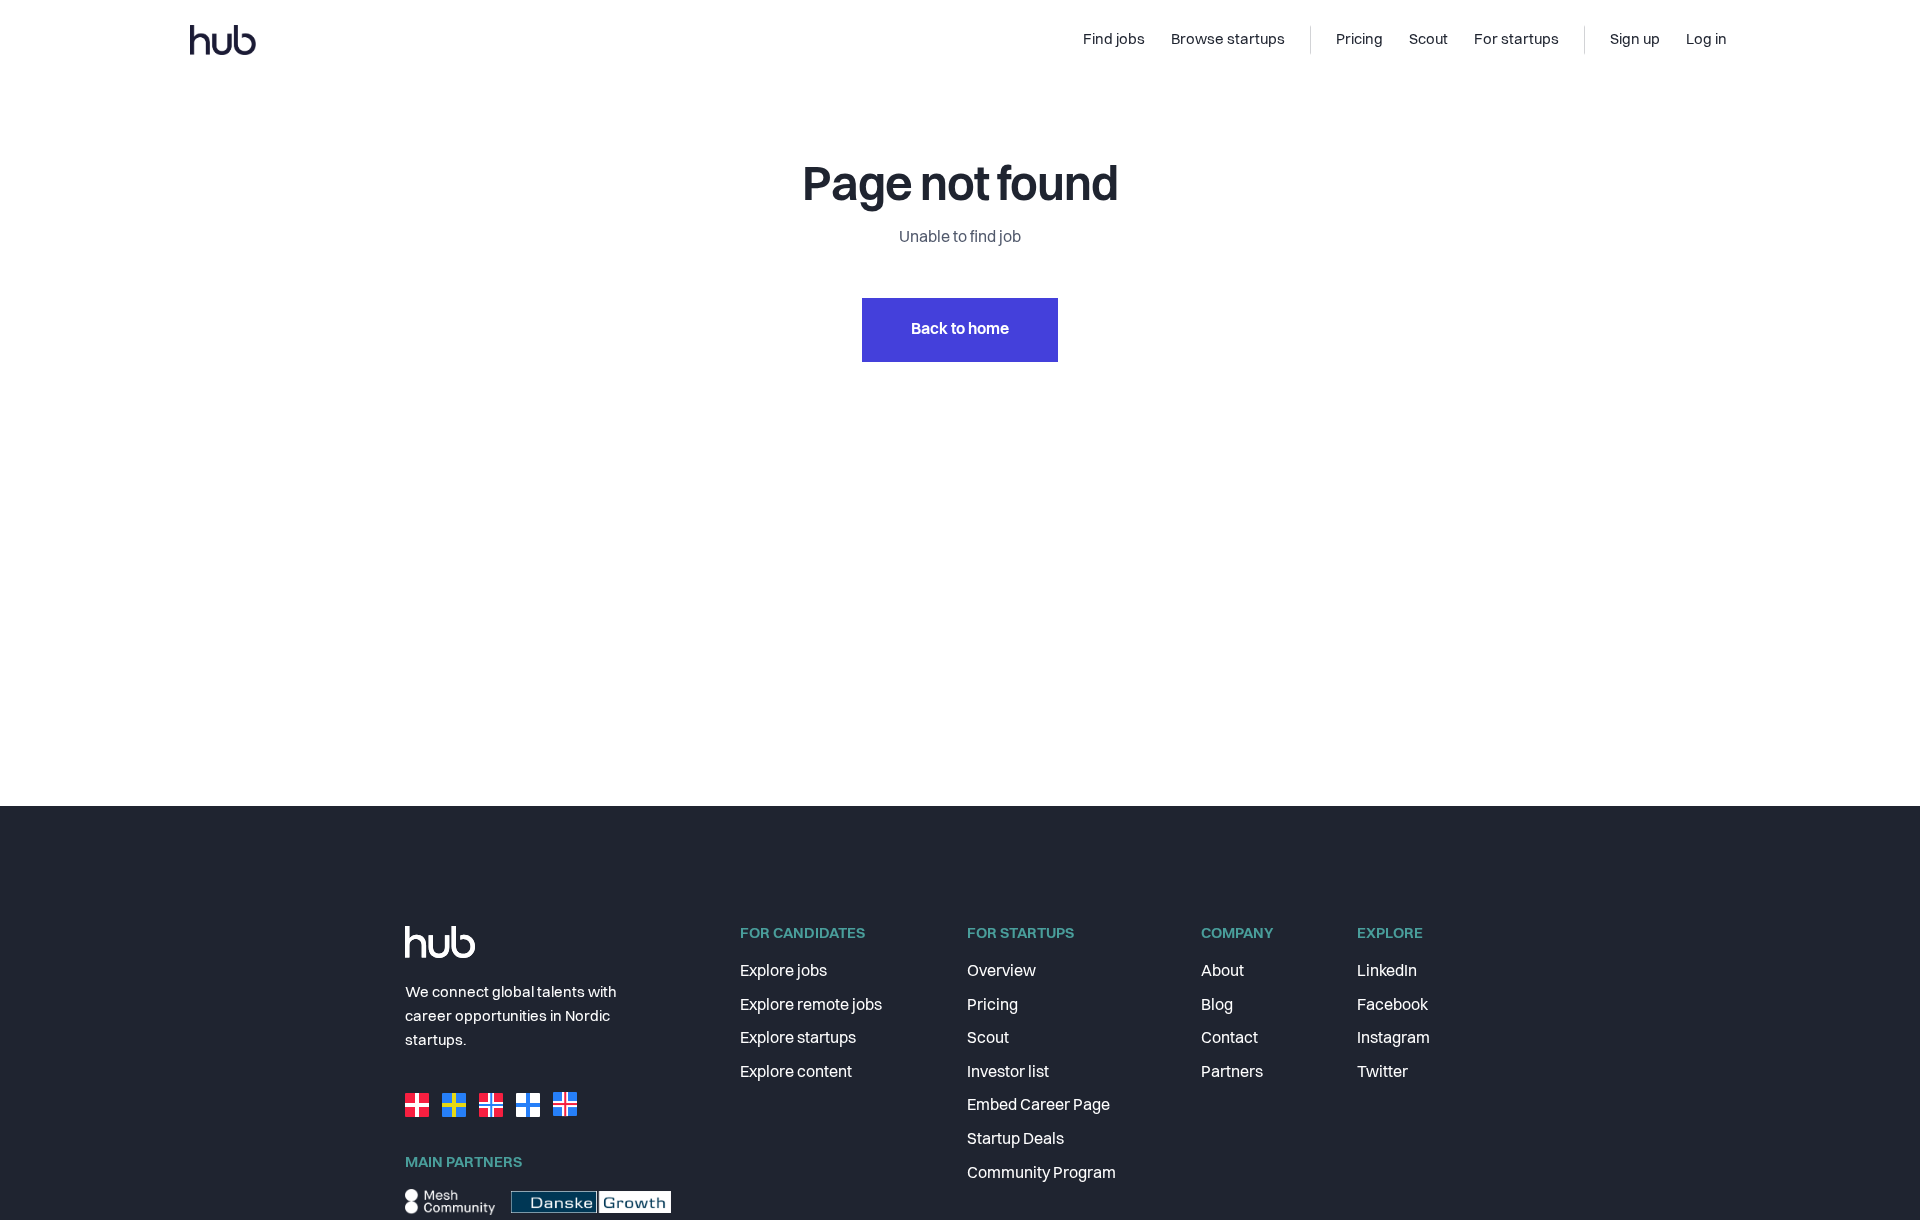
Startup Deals (1015, 1140)
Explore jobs (783, 972)
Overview (1001, 972)
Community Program (1041, 1174)
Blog (1217, 1006)
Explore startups (798, 1039)
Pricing (992, 1006)
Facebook (1392, 1006)
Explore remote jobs (811, 1006)
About (1222, 972)
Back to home (960, 330)
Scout (988, 1039)
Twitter (1382, 1073)
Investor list (1008, 1073)
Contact (1229, 1039)
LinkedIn (1387, 972)
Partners (1232, 1073)
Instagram (1393, 1039)
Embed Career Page (1038, 1106)
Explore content (796, 1073)
